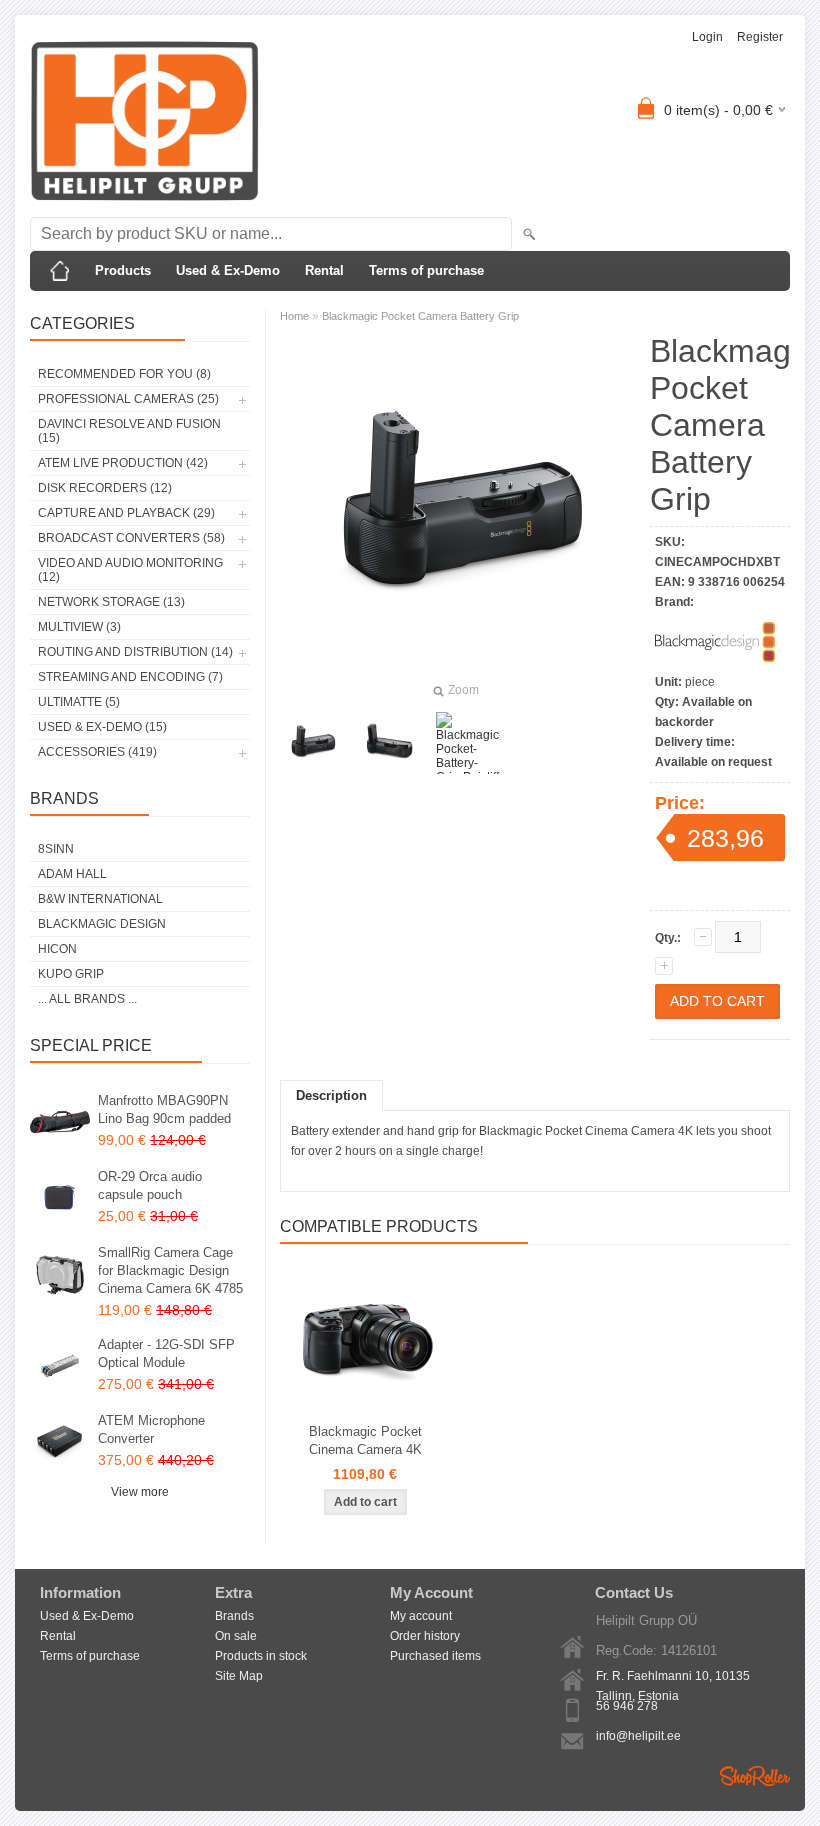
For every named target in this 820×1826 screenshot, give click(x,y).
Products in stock (261, 1656)
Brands (234, 1616)
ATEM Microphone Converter (151, 1429)
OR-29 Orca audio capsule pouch (150, 1185)
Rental (324, 270)
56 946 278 (627, 1706)
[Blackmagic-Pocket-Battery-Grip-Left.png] (312, 743)
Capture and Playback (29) (126, 513)
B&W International (100, 899)
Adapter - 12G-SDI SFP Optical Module (166, 1353)
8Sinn (56, 849)
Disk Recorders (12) (105, 488)
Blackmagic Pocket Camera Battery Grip (420, 316)
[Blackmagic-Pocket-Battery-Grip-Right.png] (390, 743)
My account (421, 1616)
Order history (425, 1636)
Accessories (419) (97, 752)
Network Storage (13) (111, 602)
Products (123, 270)
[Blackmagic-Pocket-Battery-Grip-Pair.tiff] (468, 743)
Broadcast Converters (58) (131, 538)
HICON (57, 949)
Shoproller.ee (755, 1776)
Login (707, 37)
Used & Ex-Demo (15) (102, 727)
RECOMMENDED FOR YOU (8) (124, 374)
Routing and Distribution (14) (135, 652)
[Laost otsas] (365, 1342)
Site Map (239, 1676)
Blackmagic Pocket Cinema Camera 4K (365, 1440)
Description (331, 1095)
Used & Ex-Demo (228, 270)
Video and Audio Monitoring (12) (130, 570)
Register (760, 37)
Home (294, 316)
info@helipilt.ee (638, 1736)
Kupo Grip (71, 974)
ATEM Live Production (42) (123, 463)
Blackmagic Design (102, 924)
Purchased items (435, 1656)
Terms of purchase (426, 270)
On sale (236, 1636)
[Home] (60, 271)
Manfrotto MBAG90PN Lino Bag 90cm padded (164, 1109)
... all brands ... (87, 999)
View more (140, 1492)
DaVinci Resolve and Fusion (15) (129, 431)
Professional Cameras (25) (128, 399)
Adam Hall (72, 874)
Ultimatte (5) (79, 702)
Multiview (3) (79, 627)
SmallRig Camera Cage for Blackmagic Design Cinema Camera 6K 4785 (170, 1270)
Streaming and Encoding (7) (130, 677)
